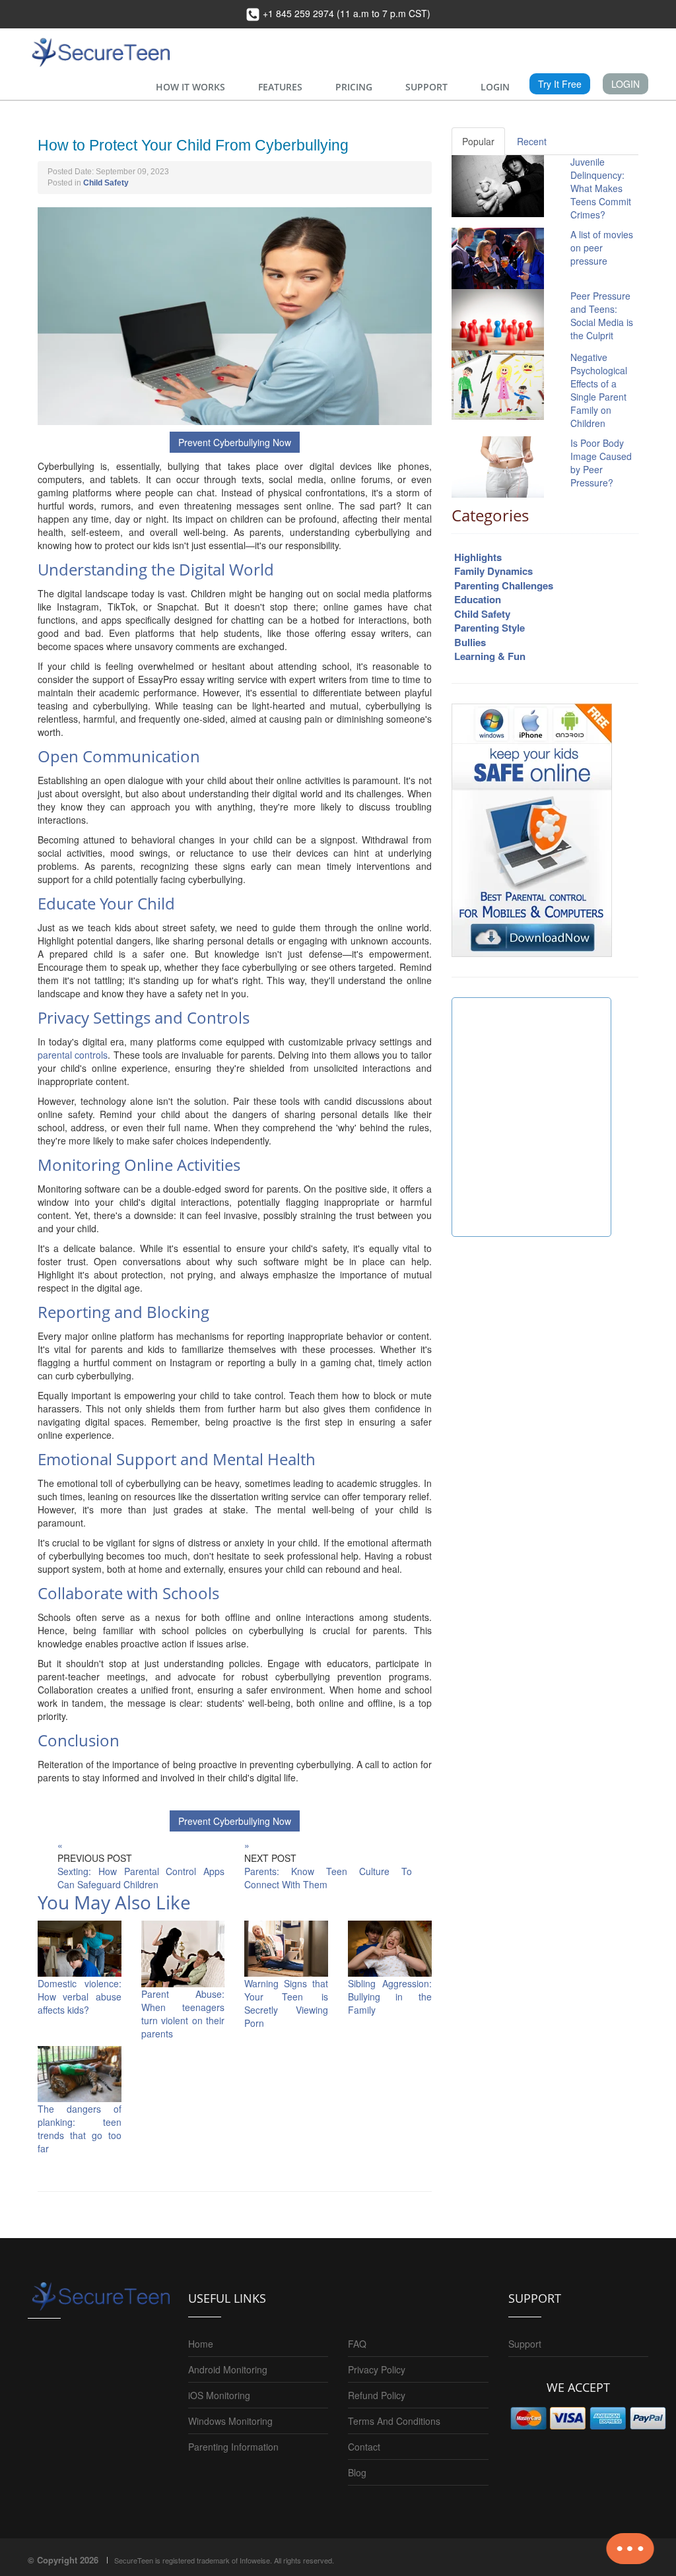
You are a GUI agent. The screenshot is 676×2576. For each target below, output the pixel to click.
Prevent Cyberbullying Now (235, 442)
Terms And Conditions (394, 2421)
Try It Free (560, 84)
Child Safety (106, 183)
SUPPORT (426, 87)
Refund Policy (377, 2395)
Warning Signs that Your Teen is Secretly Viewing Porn (286, 2003)
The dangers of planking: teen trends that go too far (80, 2129)
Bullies (470, 642)
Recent (532, 141)
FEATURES (280, 87)
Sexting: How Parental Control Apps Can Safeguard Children (141, 1878)
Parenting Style (490, 628)
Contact (364, 2447)
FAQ (357, 2344)
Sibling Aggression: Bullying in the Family (390, 1997)
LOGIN (495, 87)
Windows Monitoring (230, 2421)
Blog (357, 2472)
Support (525, 2344)
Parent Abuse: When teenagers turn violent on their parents (183, 2014)
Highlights (478, 557)
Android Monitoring (228, 2369)
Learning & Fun (490, 656)
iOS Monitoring (219, 2395)
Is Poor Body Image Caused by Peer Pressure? (601, 463)
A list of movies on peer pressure (602, 248)
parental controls (73, 1055)
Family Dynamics (493, 571)
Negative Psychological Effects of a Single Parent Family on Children (599, 390)
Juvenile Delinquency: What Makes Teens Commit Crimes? (601, 188)
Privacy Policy (377, 2369)
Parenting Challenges (504, 585)
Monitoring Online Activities (139, 1165)
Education (478, 599)
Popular (478, 141)
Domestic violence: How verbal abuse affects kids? (80, 1997)
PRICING (354, 87)
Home (201, 2344)
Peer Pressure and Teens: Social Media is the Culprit (602, 315)
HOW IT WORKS (190, 87)
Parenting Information (233, 2447)
